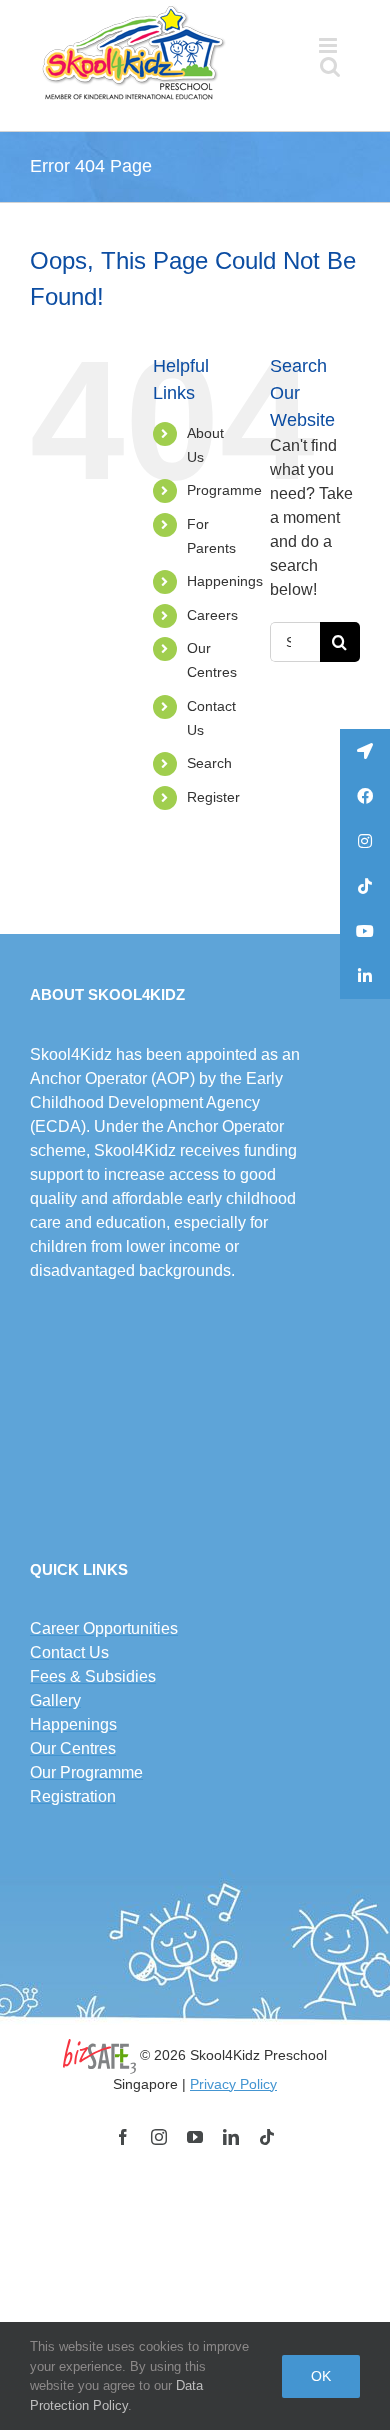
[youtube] (195, 2137)
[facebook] (123, 2137)
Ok (321, 2376)
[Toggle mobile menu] (329, 45)
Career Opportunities (104, 1628)
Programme (224, 490)
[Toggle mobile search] (330, 66)
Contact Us (69, 1652)
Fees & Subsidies (93, 1676)
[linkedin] (231, 2137)
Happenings (225, 581)
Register (213, 797)
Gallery (55, 1700)
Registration (73, 1796)
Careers (212, 615)
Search (209, 763)
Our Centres (73, 1748)
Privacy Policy (233, 2084)
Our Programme (86, 1772)
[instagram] (159, 2137)
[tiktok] (267, 2137)
